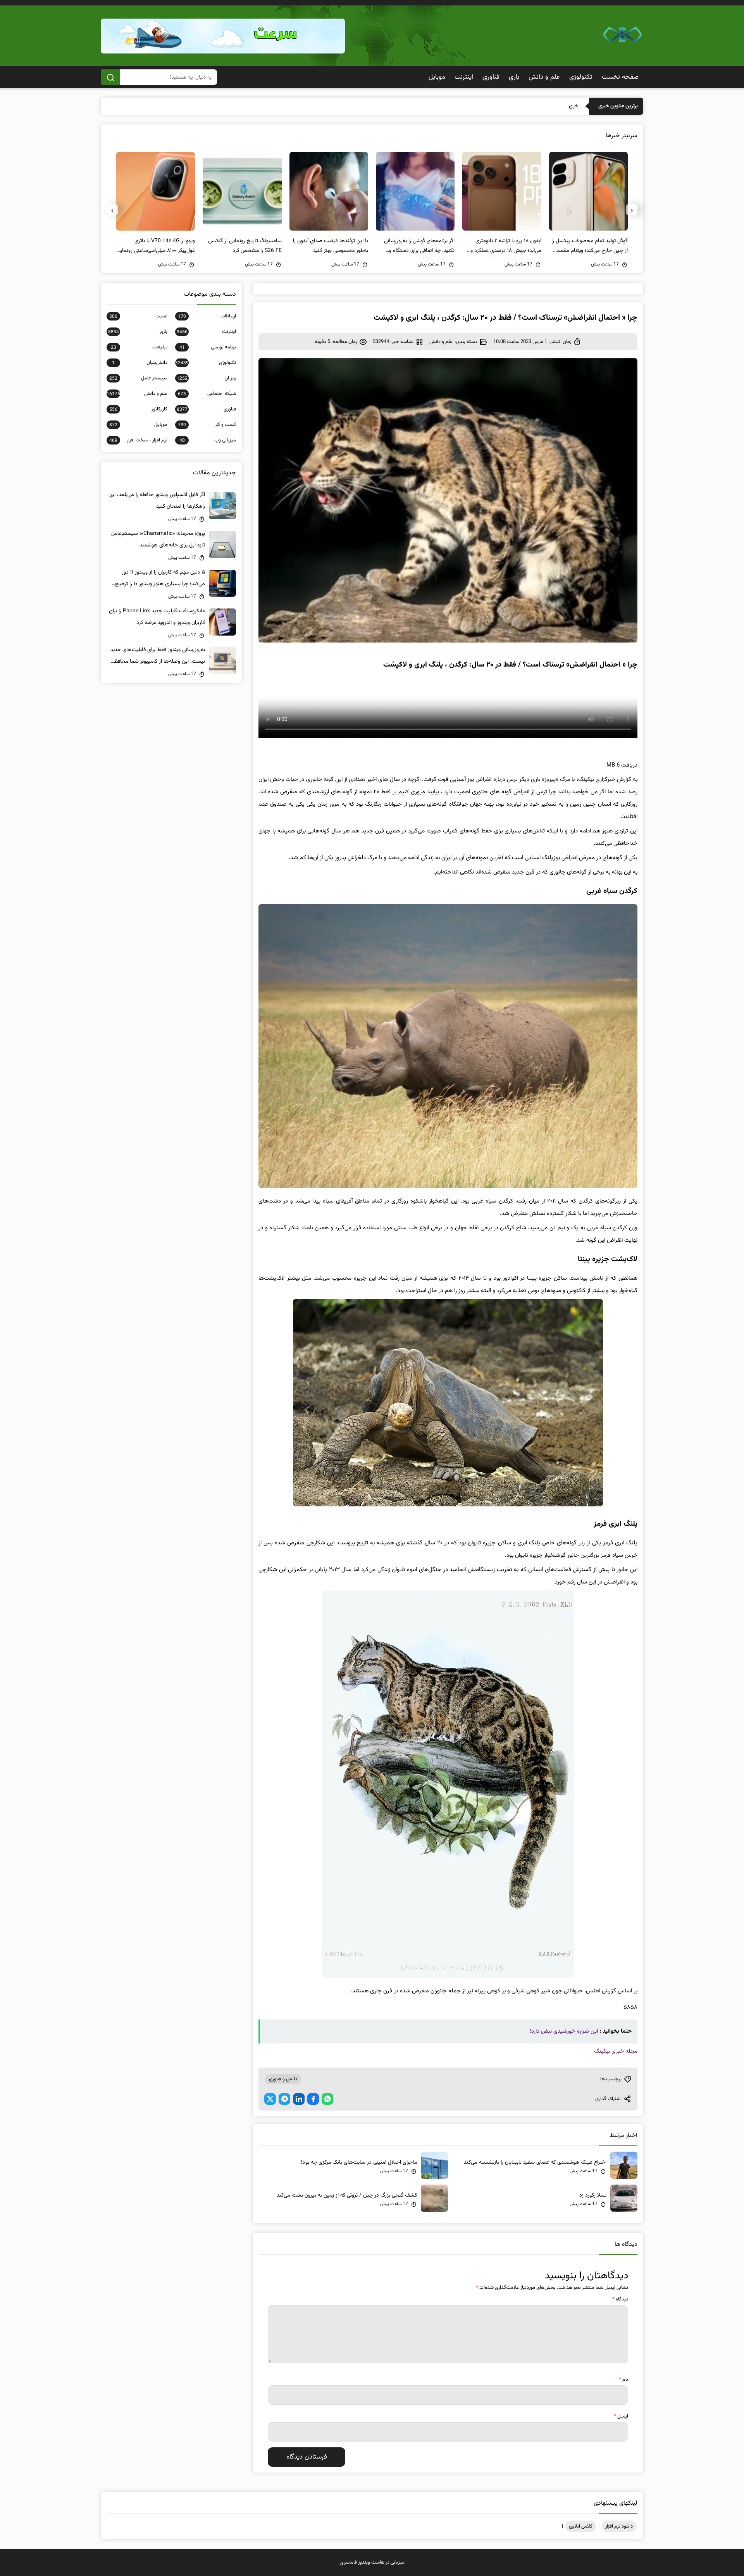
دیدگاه (620, 2299)
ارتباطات (207, 316)
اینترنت (464, 77)
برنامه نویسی (208, 347)
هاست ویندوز (371, 2562)
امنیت (138, 316)
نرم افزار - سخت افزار (138, 440)
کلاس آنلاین (581, 2526)
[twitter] (270, 2099)
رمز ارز (206, 378)
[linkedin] (299, 2099)
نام (623, 2380)
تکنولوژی (581, 77)
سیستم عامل (138, 378)
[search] (110, 77)
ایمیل (621, 2416)
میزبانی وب (208, 440)
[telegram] (284, 2099)
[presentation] (632, 210)
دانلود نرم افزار (619, 2526)
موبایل (437, 77)
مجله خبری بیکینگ (616, 2051)
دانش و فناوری (283, 2079)
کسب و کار (207, 425)
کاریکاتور (138, 409)
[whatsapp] (327, 2099)
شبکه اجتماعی (207, 394)
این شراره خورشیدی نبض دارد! (564, 2031)
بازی (514, 77)
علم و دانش (544, 77)
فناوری (491, 77)
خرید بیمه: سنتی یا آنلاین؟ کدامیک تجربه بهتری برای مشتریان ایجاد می (504, 106)
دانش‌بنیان (140, 363)
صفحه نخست (620, 77)
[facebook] (313, 2099)
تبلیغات (139, 347)
